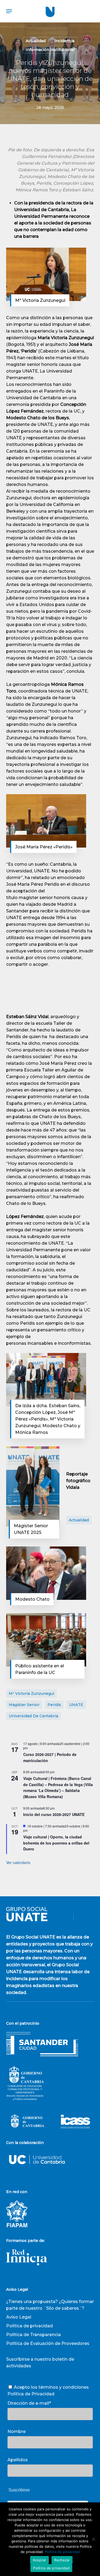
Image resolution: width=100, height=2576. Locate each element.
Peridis (54, 1705)
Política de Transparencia (33, 2335)
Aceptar (40, 2560)
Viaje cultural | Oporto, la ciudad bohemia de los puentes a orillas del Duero (56, 1843)
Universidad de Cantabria (33, 1716)
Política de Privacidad (31, 2394)
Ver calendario (18, 1862)
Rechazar (62, 2560)
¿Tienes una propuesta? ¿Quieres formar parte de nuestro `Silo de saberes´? (50, 2305)
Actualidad (36, 41)
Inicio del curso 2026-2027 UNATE (54, 1814)
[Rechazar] (93, 2539)
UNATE (76, 1705)
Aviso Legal (19, 2317)
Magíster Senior (24, 1705)
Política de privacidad (29, 2326)
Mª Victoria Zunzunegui (31, 1693)
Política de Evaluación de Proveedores (48, 2343)
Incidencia (64, 41)
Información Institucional (50, 50)
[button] (9, 11)
